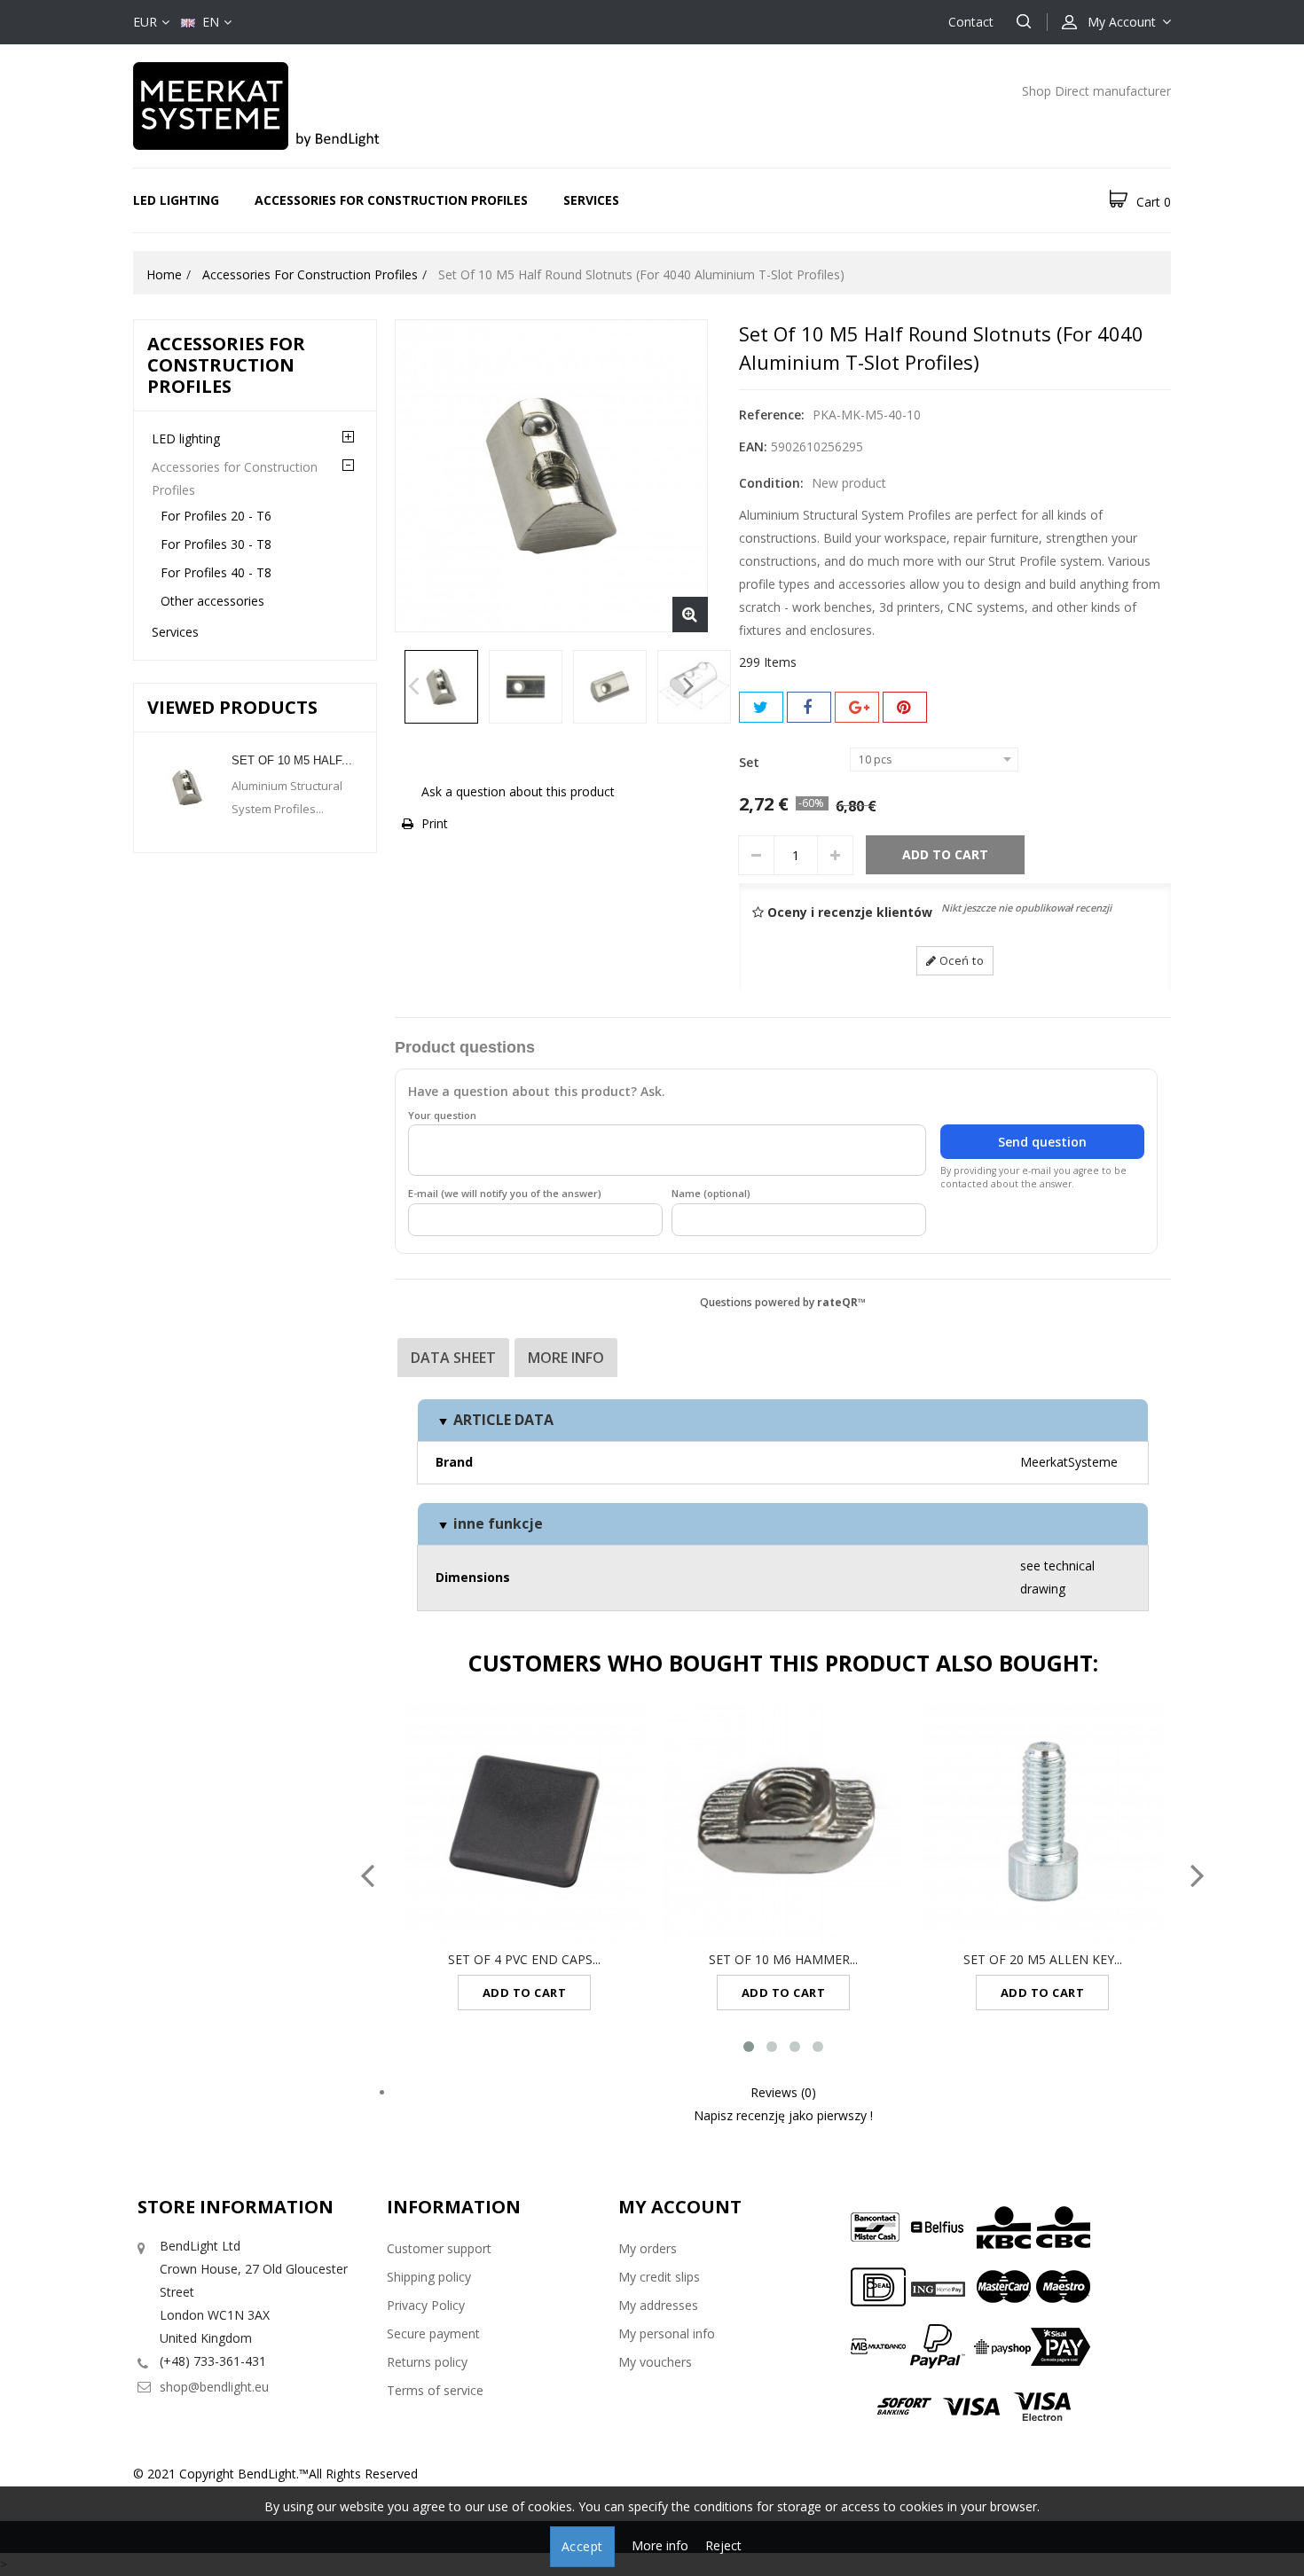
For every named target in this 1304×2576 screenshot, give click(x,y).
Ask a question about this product (518, 791)
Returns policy (427, 2362)
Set (751, 762)
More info (566, 1358)
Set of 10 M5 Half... (292, 760)
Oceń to (960, 960)
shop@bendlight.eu (214, 2387)
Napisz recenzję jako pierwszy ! (783, 2115)
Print (435, 823)
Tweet (761, 707)
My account (680, 2207)
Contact (971, 22)
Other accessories (212, 601)
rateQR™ (841, 1302)
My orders (648, 2248)
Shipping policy (429, 2277)
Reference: (772, 415)
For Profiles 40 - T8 (216, 572)
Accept (582, 2546)
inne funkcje (496, 1523)
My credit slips (659, 2277)
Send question (1042, 1142)
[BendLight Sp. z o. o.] (288, 104)
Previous (414, 691)
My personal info (667, 2333)
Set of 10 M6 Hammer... (783, 1959)
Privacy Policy (426, 2305)
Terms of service (435, 2390)
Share (809, 707)
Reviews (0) (783, 2092)
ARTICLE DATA (502, 1420)
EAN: (753, 446)
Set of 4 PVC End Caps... (524, 1959)
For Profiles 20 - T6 (216, 516)
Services (591, 200)
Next (689, 691)
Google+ (857, 707)
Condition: (771, 483)
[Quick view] (543, 1821)
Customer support (439, 2248)
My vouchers (655, 2362)
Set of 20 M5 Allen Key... (1043, 1959)
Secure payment (433, 2333)
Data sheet (453, 1358)
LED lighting (176, 200)
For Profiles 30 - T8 (216, 544)
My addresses (658, 2305)
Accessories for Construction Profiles (391, 200)
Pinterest (905, 707)
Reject (723, 2545)
